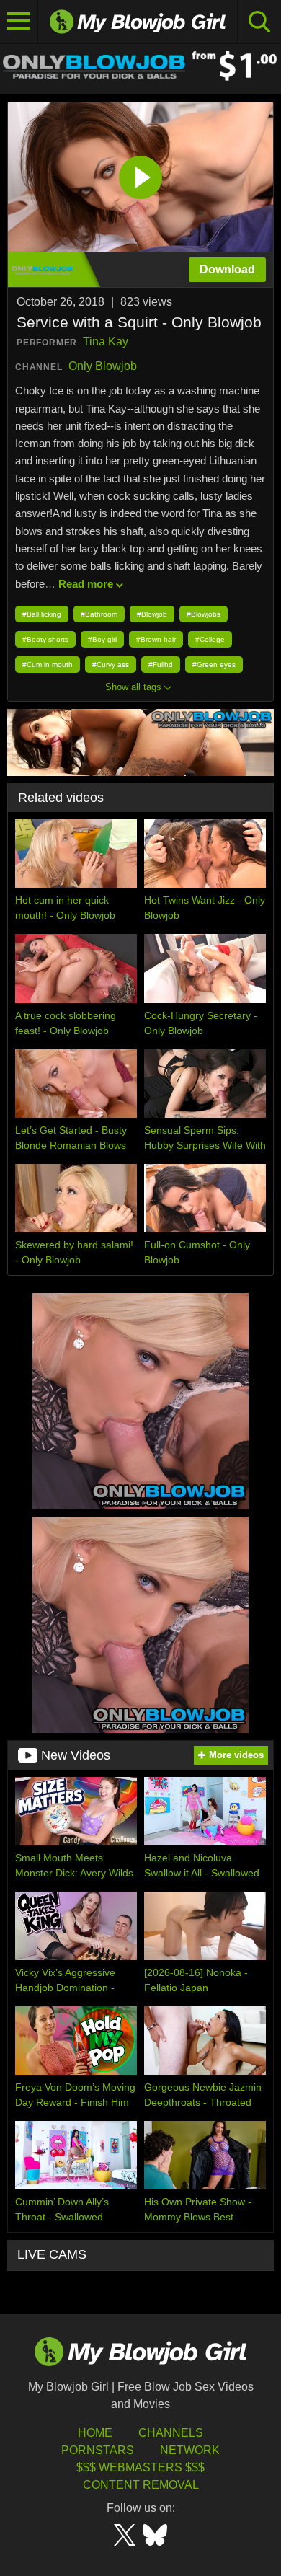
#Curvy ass (111, 665)
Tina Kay (106, 341)
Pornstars (98, 2450)
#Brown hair (156, 639)
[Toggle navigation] (19, 22)
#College (210, 639)
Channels (171, 2433)
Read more (86, 584)
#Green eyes (214, 665)
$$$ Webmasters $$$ (140, 2467)
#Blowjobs (204, 614)
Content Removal (141, 2485)
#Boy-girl (102, 639)
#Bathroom (99, 614)
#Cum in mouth (48, 665)
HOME (95, 2433)
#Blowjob (152, 614)
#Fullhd (161, 665)
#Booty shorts (45, 639)
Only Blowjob (103, 366)
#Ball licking (42, 614)
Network (190, 2450)
